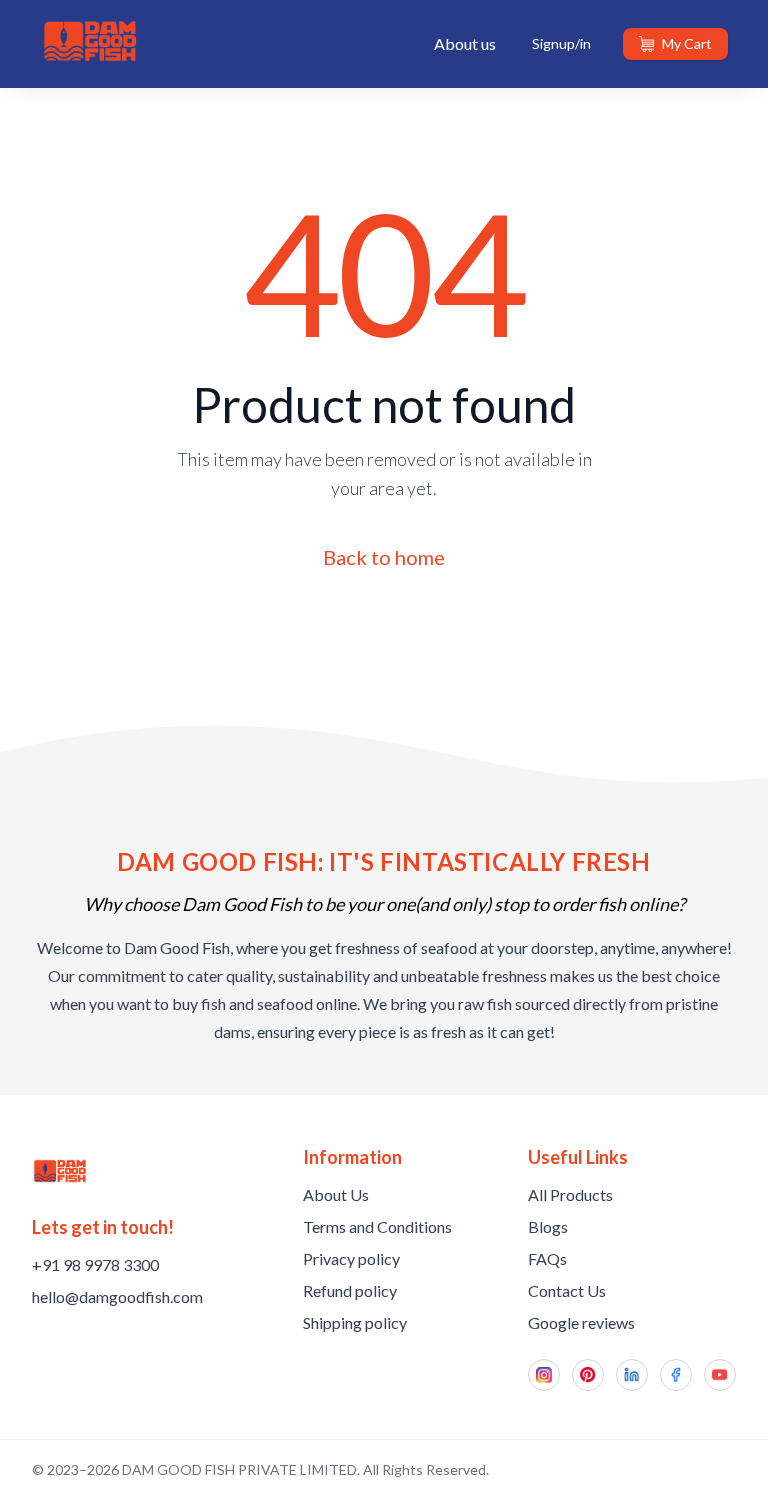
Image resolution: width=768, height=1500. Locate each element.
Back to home (384, 557)
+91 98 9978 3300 (95, 1264)
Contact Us (567, 1290)
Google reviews (581, 1322)
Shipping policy (355, 1322)
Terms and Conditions (377, 1226)
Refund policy (350, 1290)
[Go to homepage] (60, 1171)
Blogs (548, 1226)
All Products (570, 1194)
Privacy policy (351, 1258)
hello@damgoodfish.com (117, 1296)
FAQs (547, 1258)
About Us (336, 1194)
